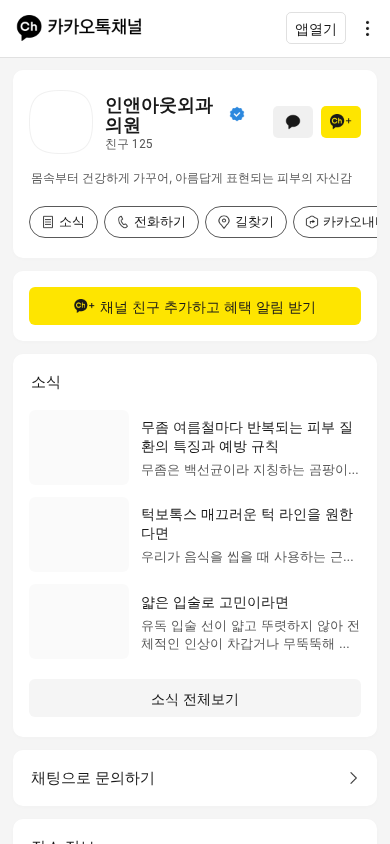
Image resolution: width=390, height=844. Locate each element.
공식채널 (237, 114)
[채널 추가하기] (341, 122)
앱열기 (316, 28)
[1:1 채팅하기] (293, 122)
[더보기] (362, 28)
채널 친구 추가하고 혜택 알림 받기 (208, 306)
